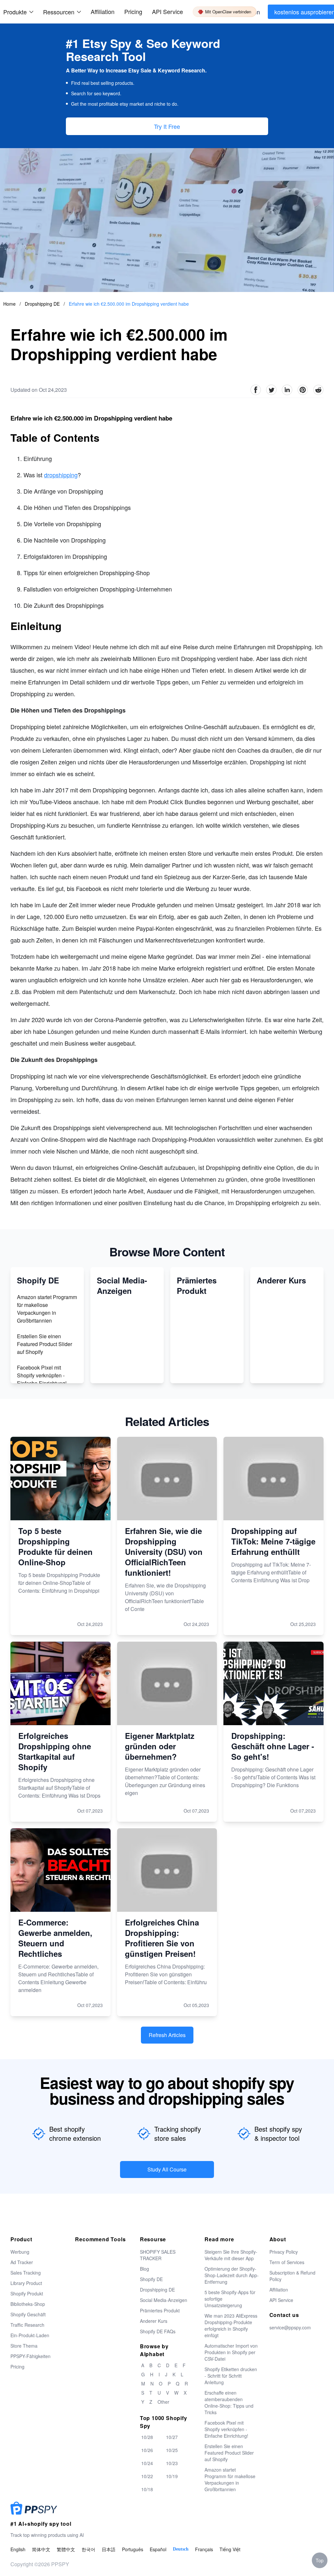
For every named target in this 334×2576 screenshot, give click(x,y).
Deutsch (181, 2549)
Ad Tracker (22, 2262)
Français (204, 2549)
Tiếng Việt (230, 2549)
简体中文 (41, 2549)
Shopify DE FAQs (158, 2331)
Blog (144, 2269)
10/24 (147, 2463)
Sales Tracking (26, 2273)
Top (320, 2560)
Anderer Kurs (154, 2321)
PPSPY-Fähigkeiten (30, 2356)
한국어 (88, 2549)
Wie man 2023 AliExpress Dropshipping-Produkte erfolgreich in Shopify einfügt (231, 2325)
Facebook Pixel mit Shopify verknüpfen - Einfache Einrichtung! (42, 1375)
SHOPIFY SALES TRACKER (158, 2255)
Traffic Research (27, 2325)
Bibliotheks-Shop (28, 2304)
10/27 (172, 2437)
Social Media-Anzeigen (164, 2300)
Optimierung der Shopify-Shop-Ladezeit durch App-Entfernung (232, 2275)
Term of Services (287, 2262)
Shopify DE (151, 2279)
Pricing (133, 11)
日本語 (109, 2549)
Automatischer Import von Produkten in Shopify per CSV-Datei (231, 2352)
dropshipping (61, 475)
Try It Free (167, 126)
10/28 (147, 2437)
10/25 (172, 2450)
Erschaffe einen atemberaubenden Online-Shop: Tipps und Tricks (229, 2402)
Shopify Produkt (27, 2293)
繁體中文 (66, 2549)
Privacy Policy (284, 2252)
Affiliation (279, 2290)
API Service (167, 11)
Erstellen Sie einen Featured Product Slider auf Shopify (45, 1344)
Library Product (26, 2283)
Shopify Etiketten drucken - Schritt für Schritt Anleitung (231, 2376)
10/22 (147, 2476)
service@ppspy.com (290, 2327)
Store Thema (24, 2346)
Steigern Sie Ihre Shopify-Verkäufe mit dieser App (231, 2255)
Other (163, 2402)
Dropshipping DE (43, 304)
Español (158, 2549)
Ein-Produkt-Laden (30, 2335)
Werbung (20, 2252)
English (18, 2549)
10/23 (172, 2463)
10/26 (147, 2450)
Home (9, 304)
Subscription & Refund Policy (292, 2276)
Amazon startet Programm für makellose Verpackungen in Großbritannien (47, 1309)
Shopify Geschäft (28, 2314)
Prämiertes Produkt (160, 2310)
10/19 (172, 2476)
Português (133, 2549)
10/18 (147, 2489)
